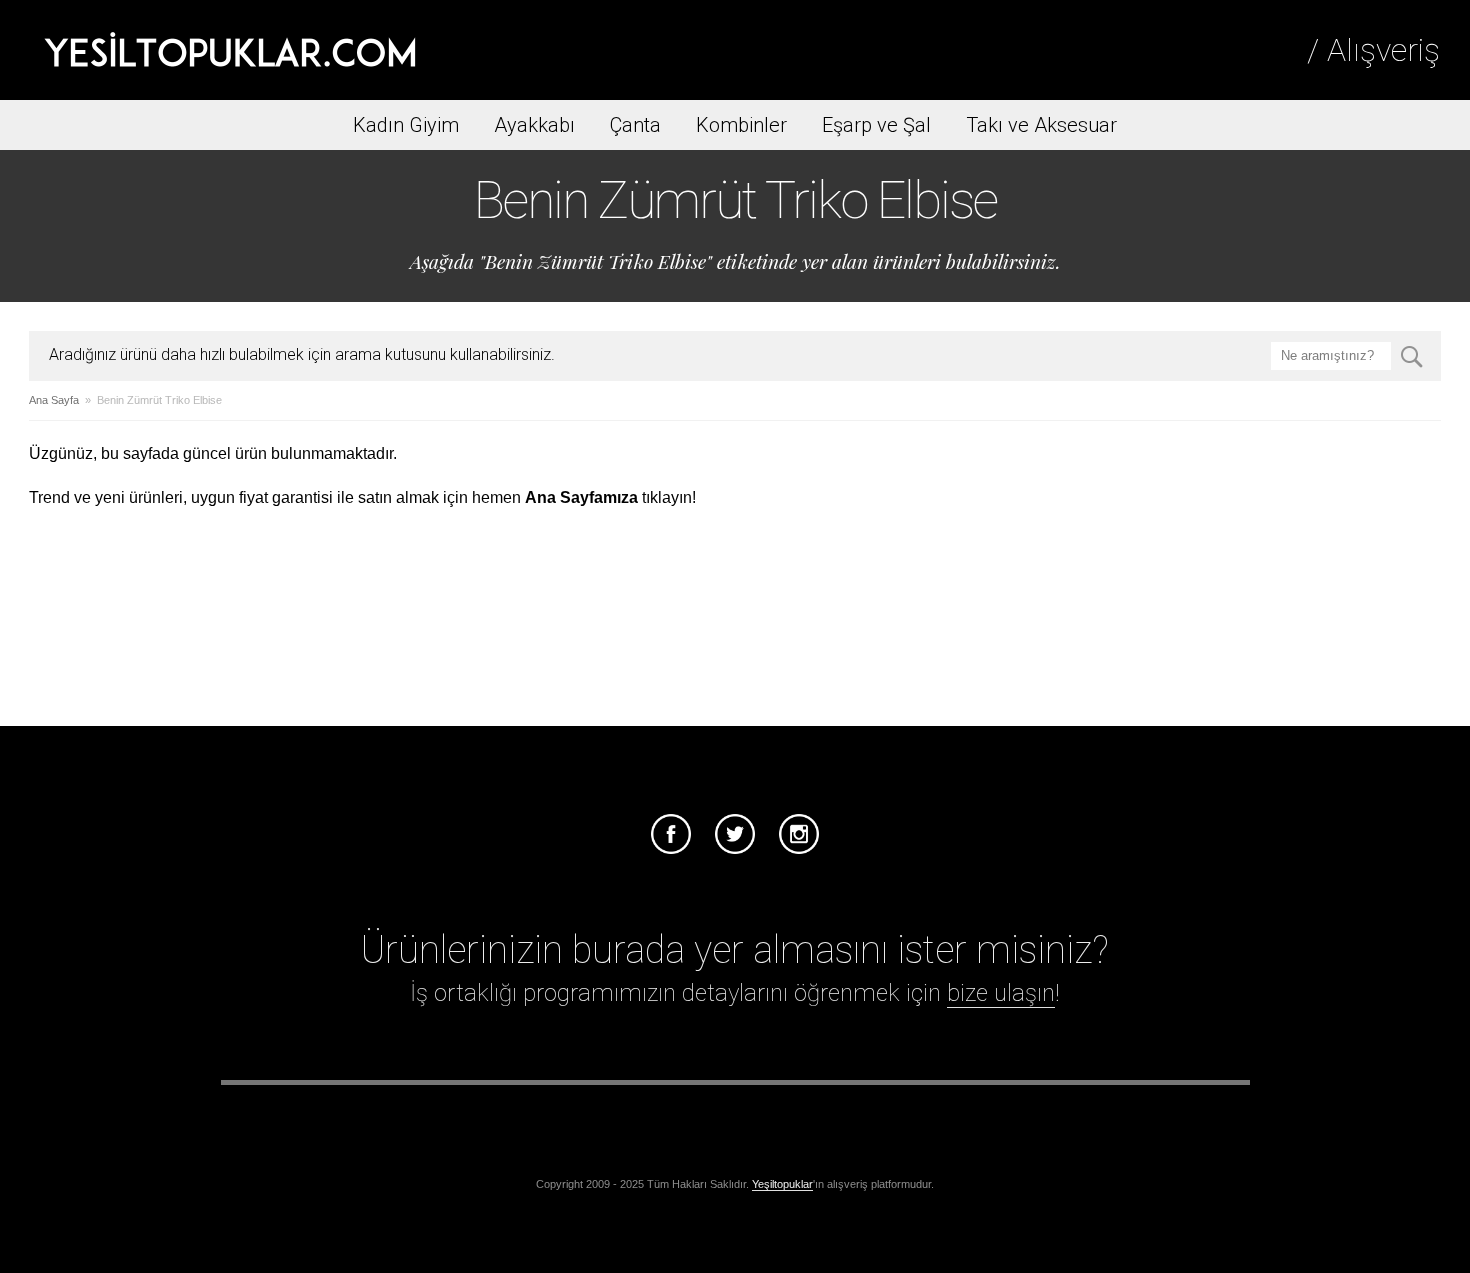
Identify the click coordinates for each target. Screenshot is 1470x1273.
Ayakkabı (534, 125)
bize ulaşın (1001, 993)
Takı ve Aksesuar (1041, 125)
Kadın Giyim (406, 125)
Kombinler (741, 125)
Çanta (635, 125)
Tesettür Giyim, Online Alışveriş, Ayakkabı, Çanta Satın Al (230, 50)
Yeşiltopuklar (782, 1184)
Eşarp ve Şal (876, 125)
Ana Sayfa (54, 400)
